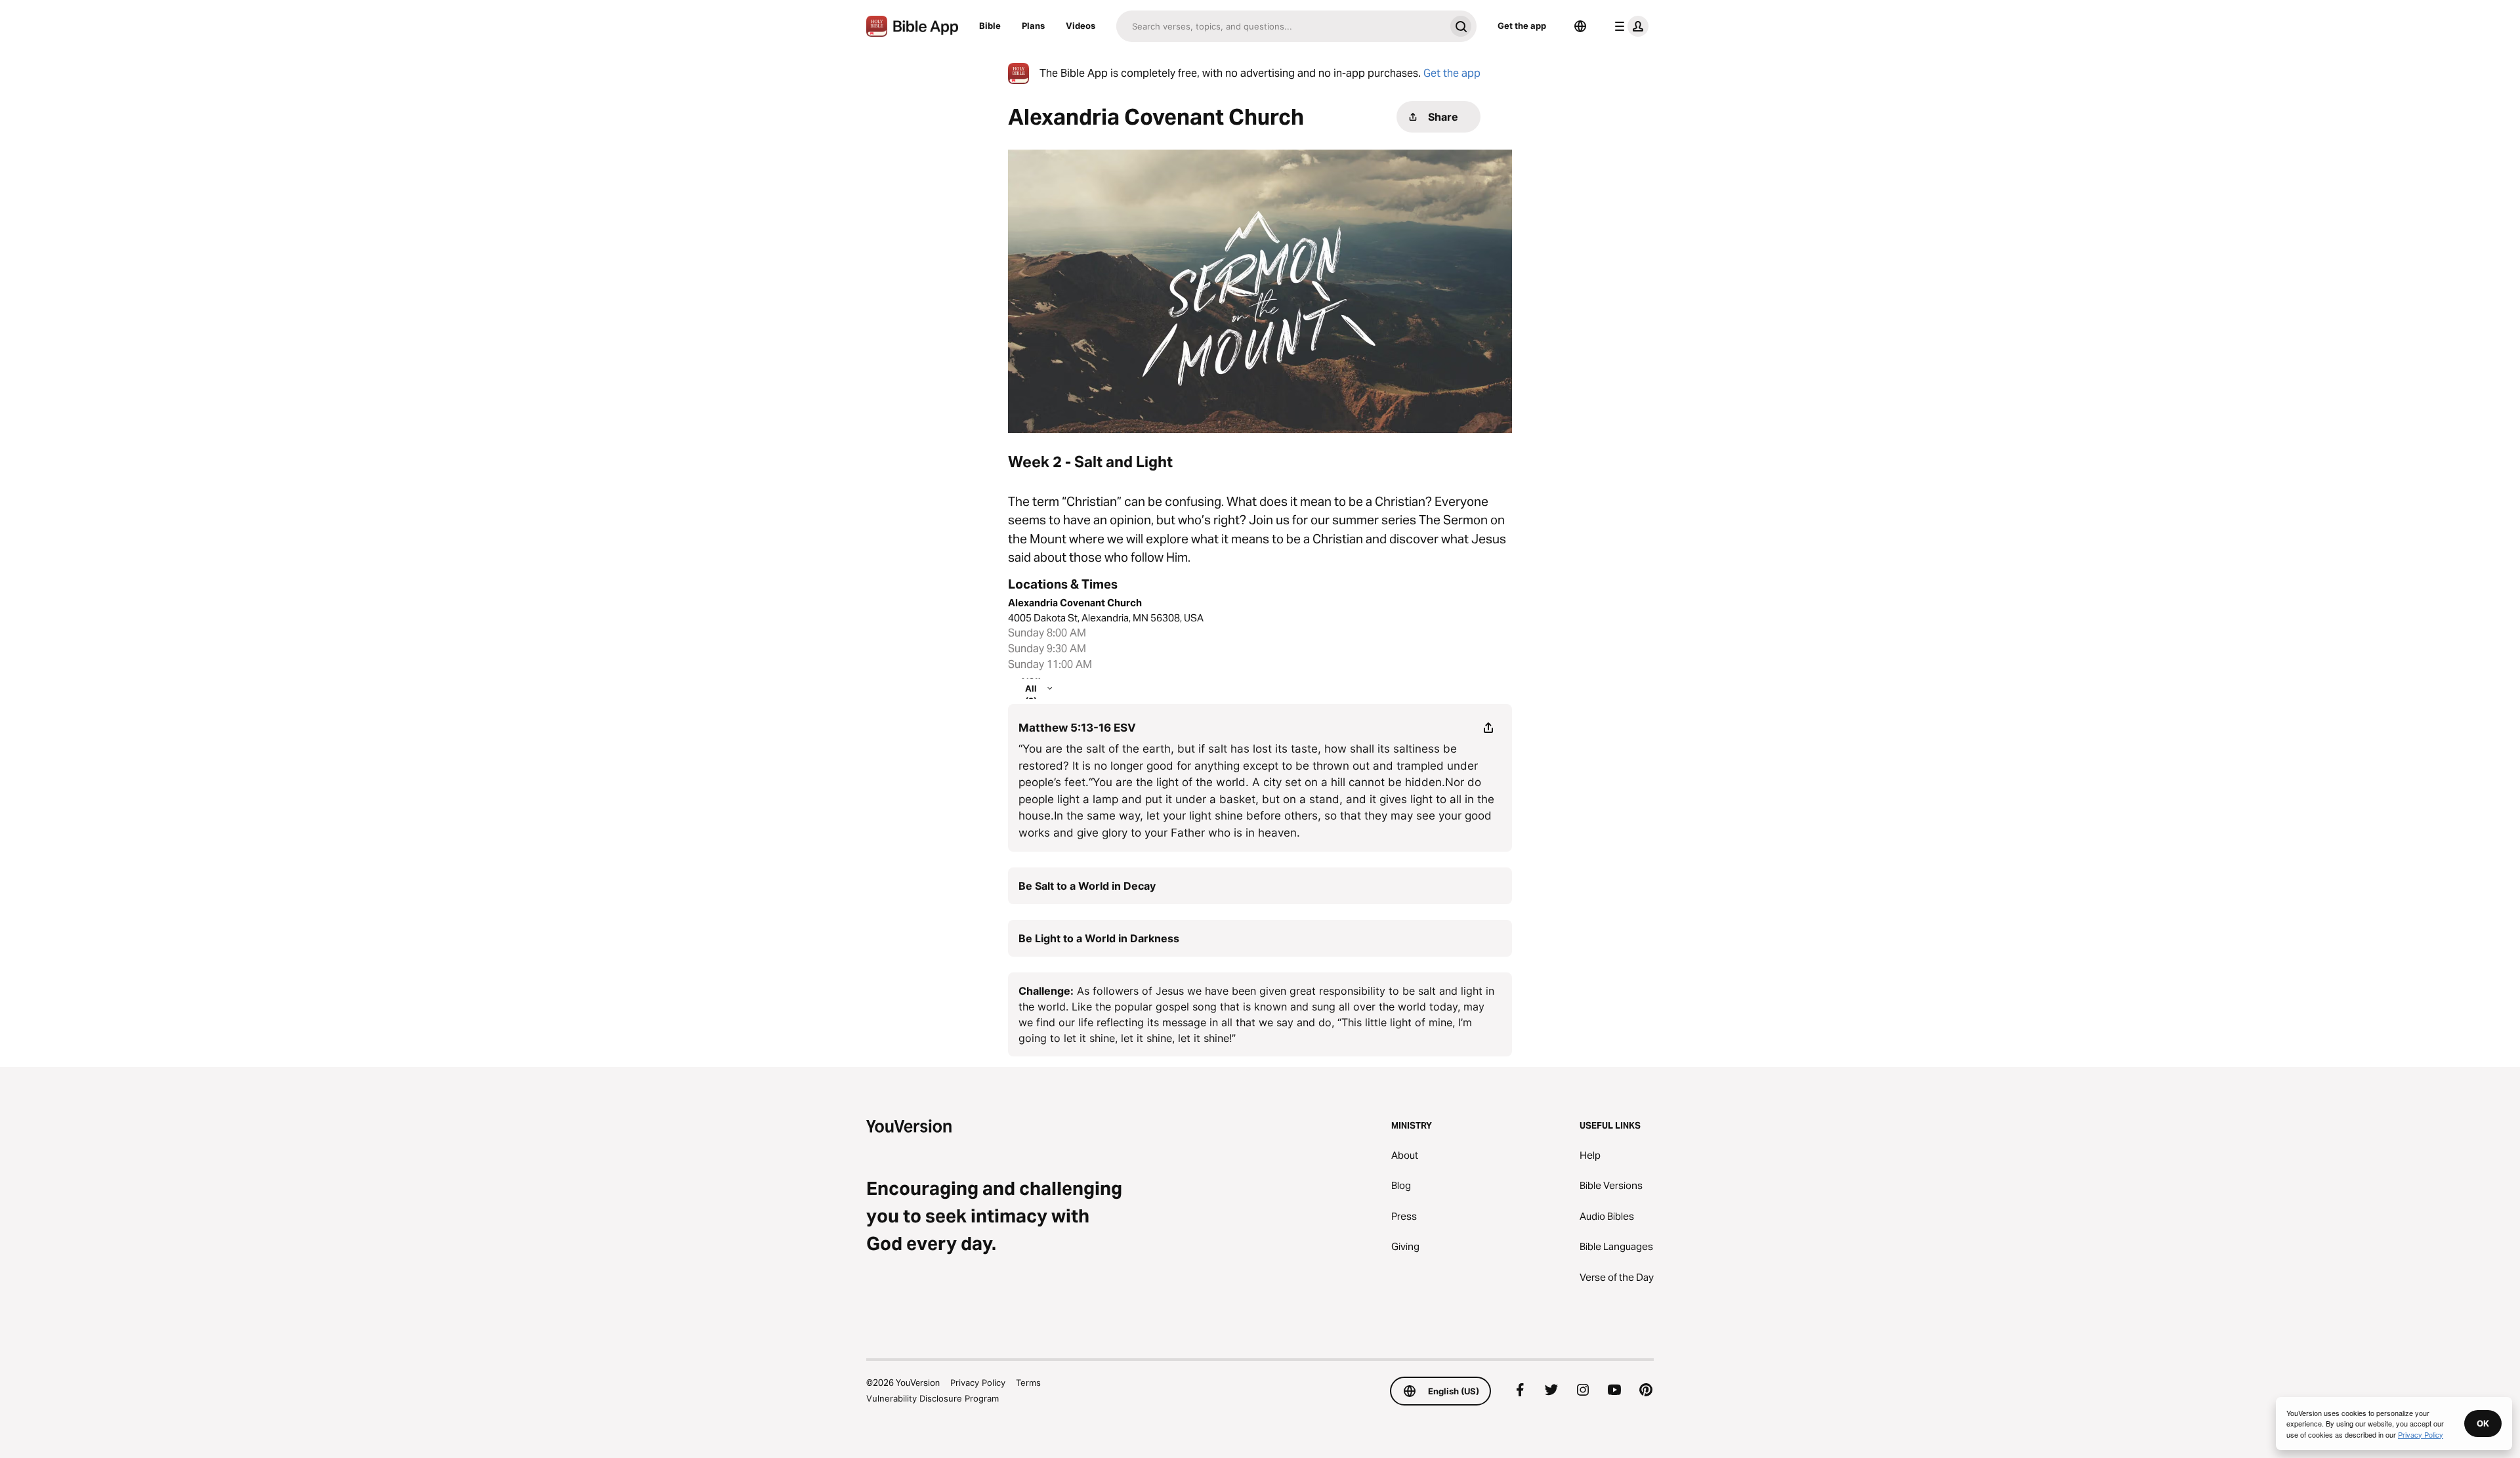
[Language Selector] (1580, 26)
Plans (1033, 26)
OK (2483, 1423)
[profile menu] (1629, 26)
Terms (1028, 1383)
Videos (1081, 26)
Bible (990, 26)
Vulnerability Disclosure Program (933, 1398)
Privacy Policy (978, 1383)
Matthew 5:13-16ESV (1077, 728)
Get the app (1522, 26)
